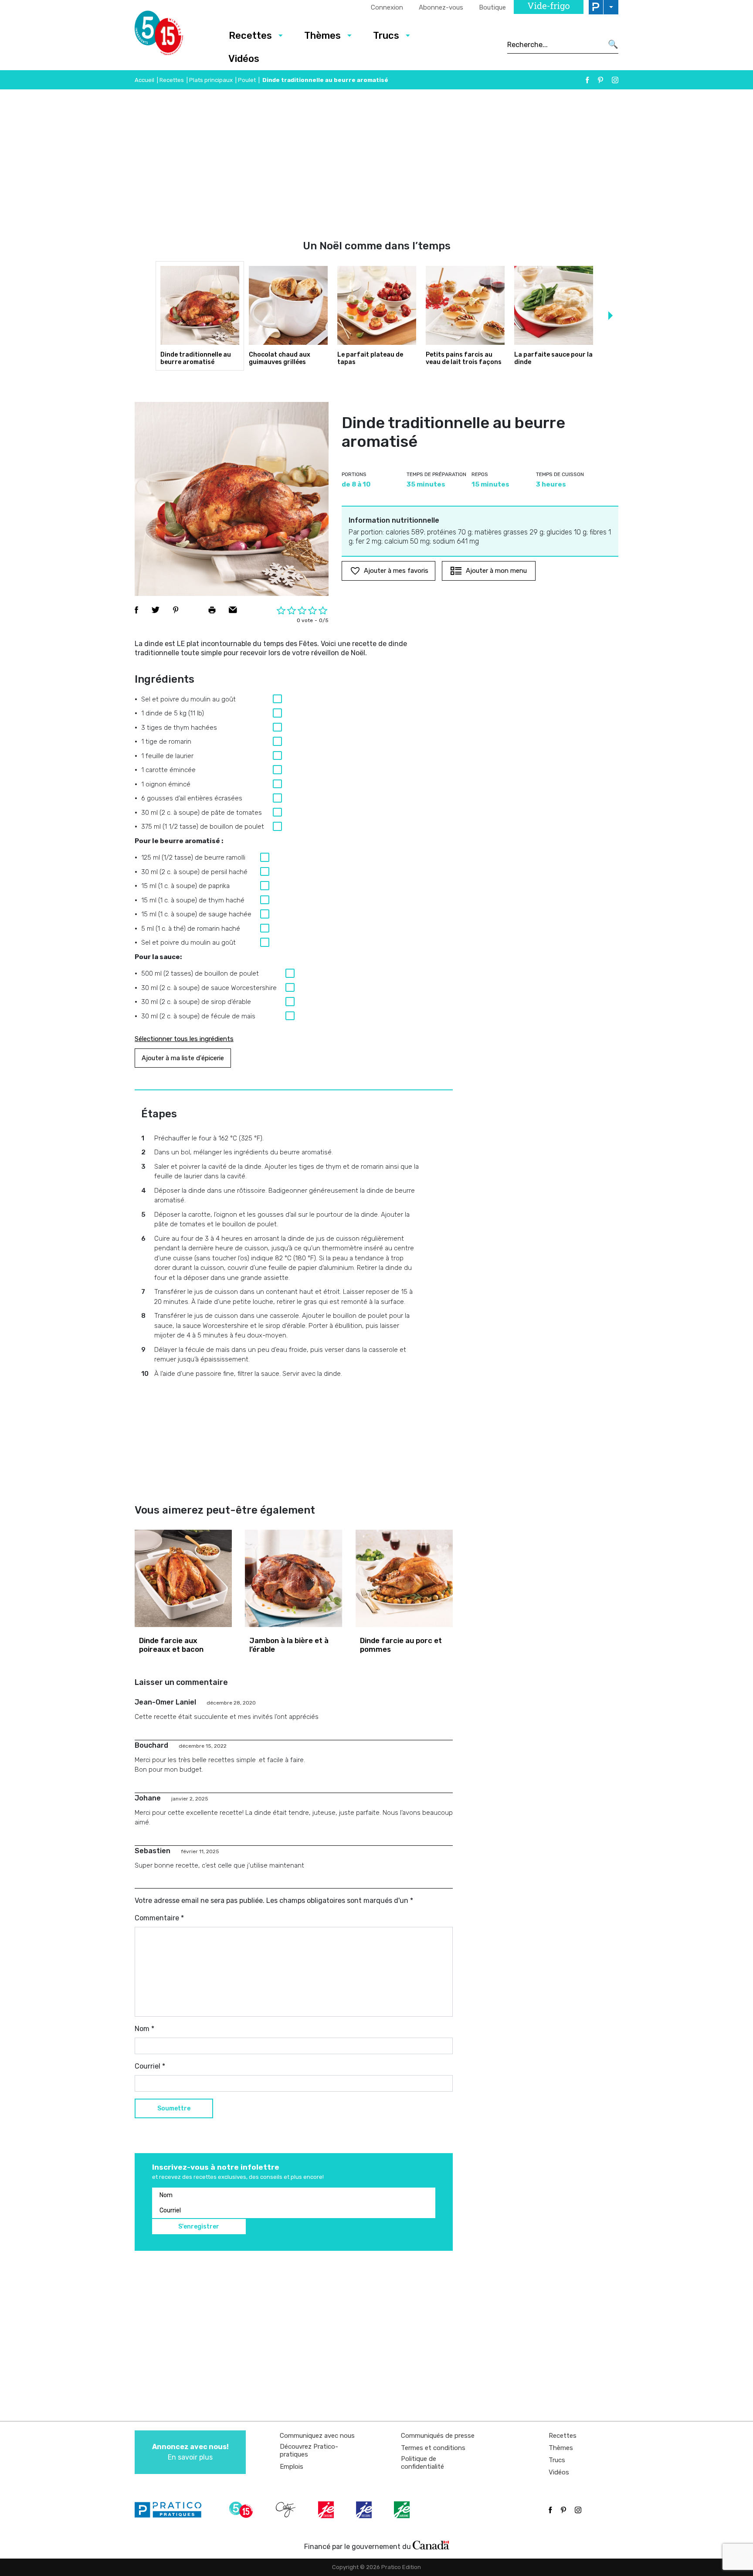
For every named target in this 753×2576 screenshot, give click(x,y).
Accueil (144, 80)
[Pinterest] (600, 80)
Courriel (150, 2066)
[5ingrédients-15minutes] (242, 2510)
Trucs (386, 36)
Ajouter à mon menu (496, 571)
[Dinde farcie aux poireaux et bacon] (183, 1578)
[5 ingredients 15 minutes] (173, 35)
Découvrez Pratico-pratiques (309, 2450)
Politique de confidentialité (422, 2463)
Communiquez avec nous (317, 2436)
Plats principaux (211, 80)
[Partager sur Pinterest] (176, 610)
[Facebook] (587, 80)
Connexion (387, 7)
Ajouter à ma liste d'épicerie (183, 1058)
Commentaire (159, 1918)
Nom (144, 2029)
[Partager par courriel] (233, 610)
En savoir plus (190, 2452)
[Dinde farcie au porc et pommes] (404, 1578)
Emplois (292, 2467)
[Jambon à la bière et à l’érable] (293, 1578)
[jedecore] (365, 2510)
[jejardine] (403, 2510)
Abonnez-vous (441, 7)
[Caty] (287, 2510)
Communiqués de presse (438, 2436)
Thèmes (322, 36)
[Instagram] (615, 80)
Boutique (492, 7)
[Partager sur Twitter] (156, 610)
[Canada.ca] (431, 2545)
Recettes (250, 36)
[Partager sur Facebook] (136, 610)
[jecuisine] (327, 2510)
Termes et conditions (433, 2448)
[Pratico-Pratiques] (172, 2510)
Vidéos (244, 59)
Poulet (247, 80)
